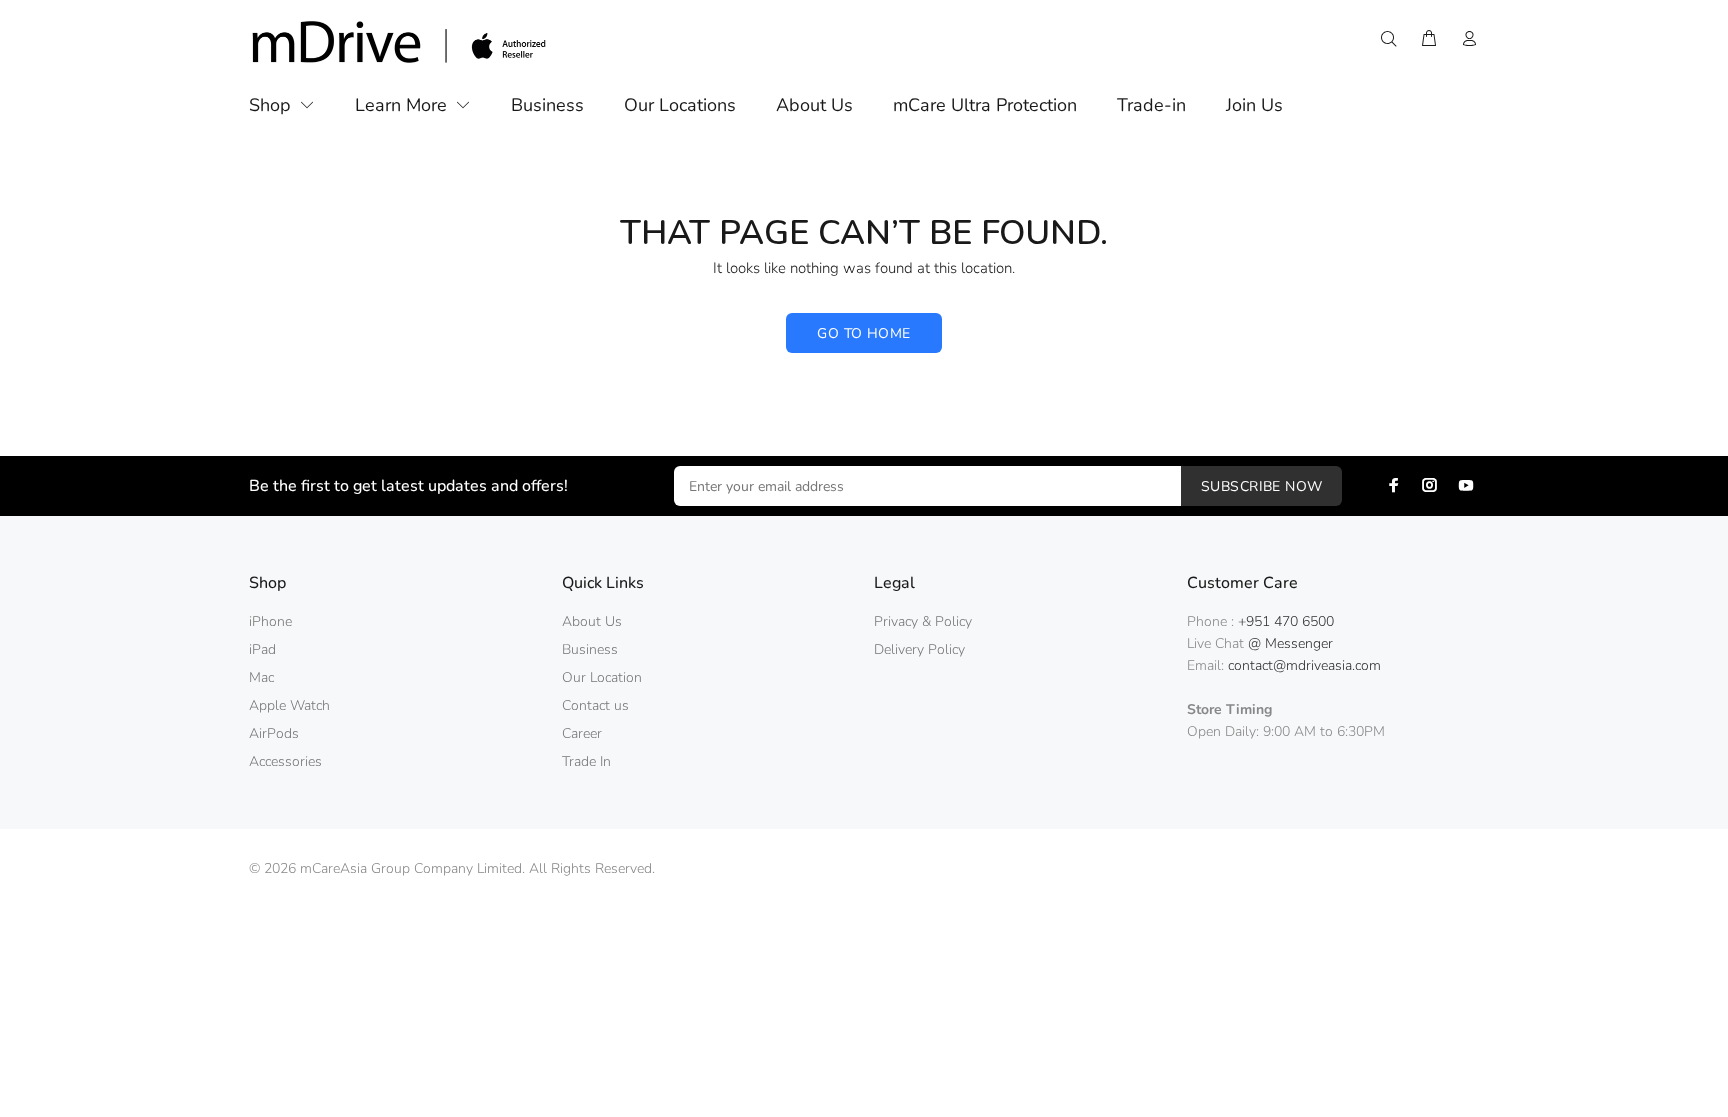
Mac (261, 677)
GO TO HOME (863, 333)
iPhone (270, 621)
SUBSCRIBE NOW (1261, 486)
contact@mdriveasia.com (1304, 665)
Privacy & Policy (923, 621)
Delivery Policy (919, 649)
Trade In (586, 761)
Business (590, 649)
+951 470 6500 (1286, 621)
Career (582, 733)
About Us (592, 621)
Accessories (285, 761)
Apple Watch (289, 705)
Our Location (602, 677)
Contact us (595, 705)
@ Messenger (1290, 643)
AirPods (274, 733)
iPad (262, 649)
